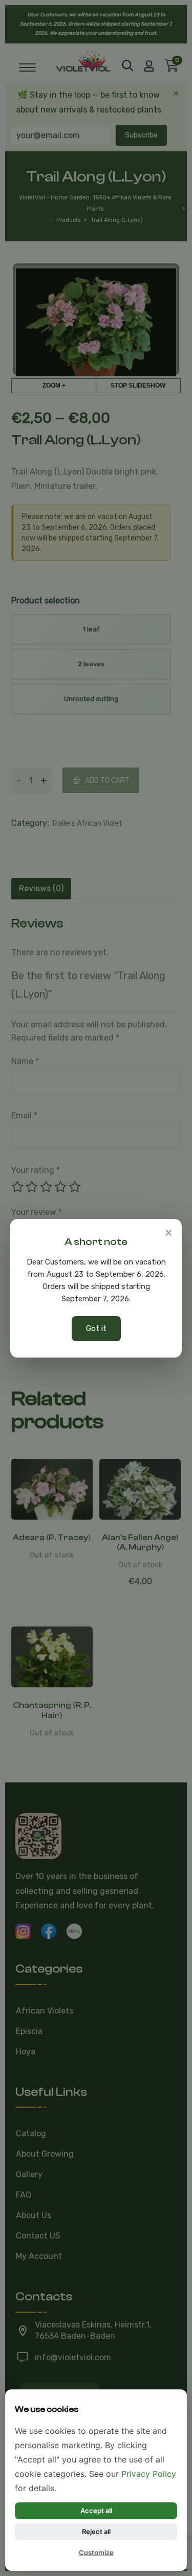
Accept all (96, 2511)
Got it (96, 1328)
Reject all (96, 2532)
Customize (96, 2552)
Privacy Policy (149, 2474)
